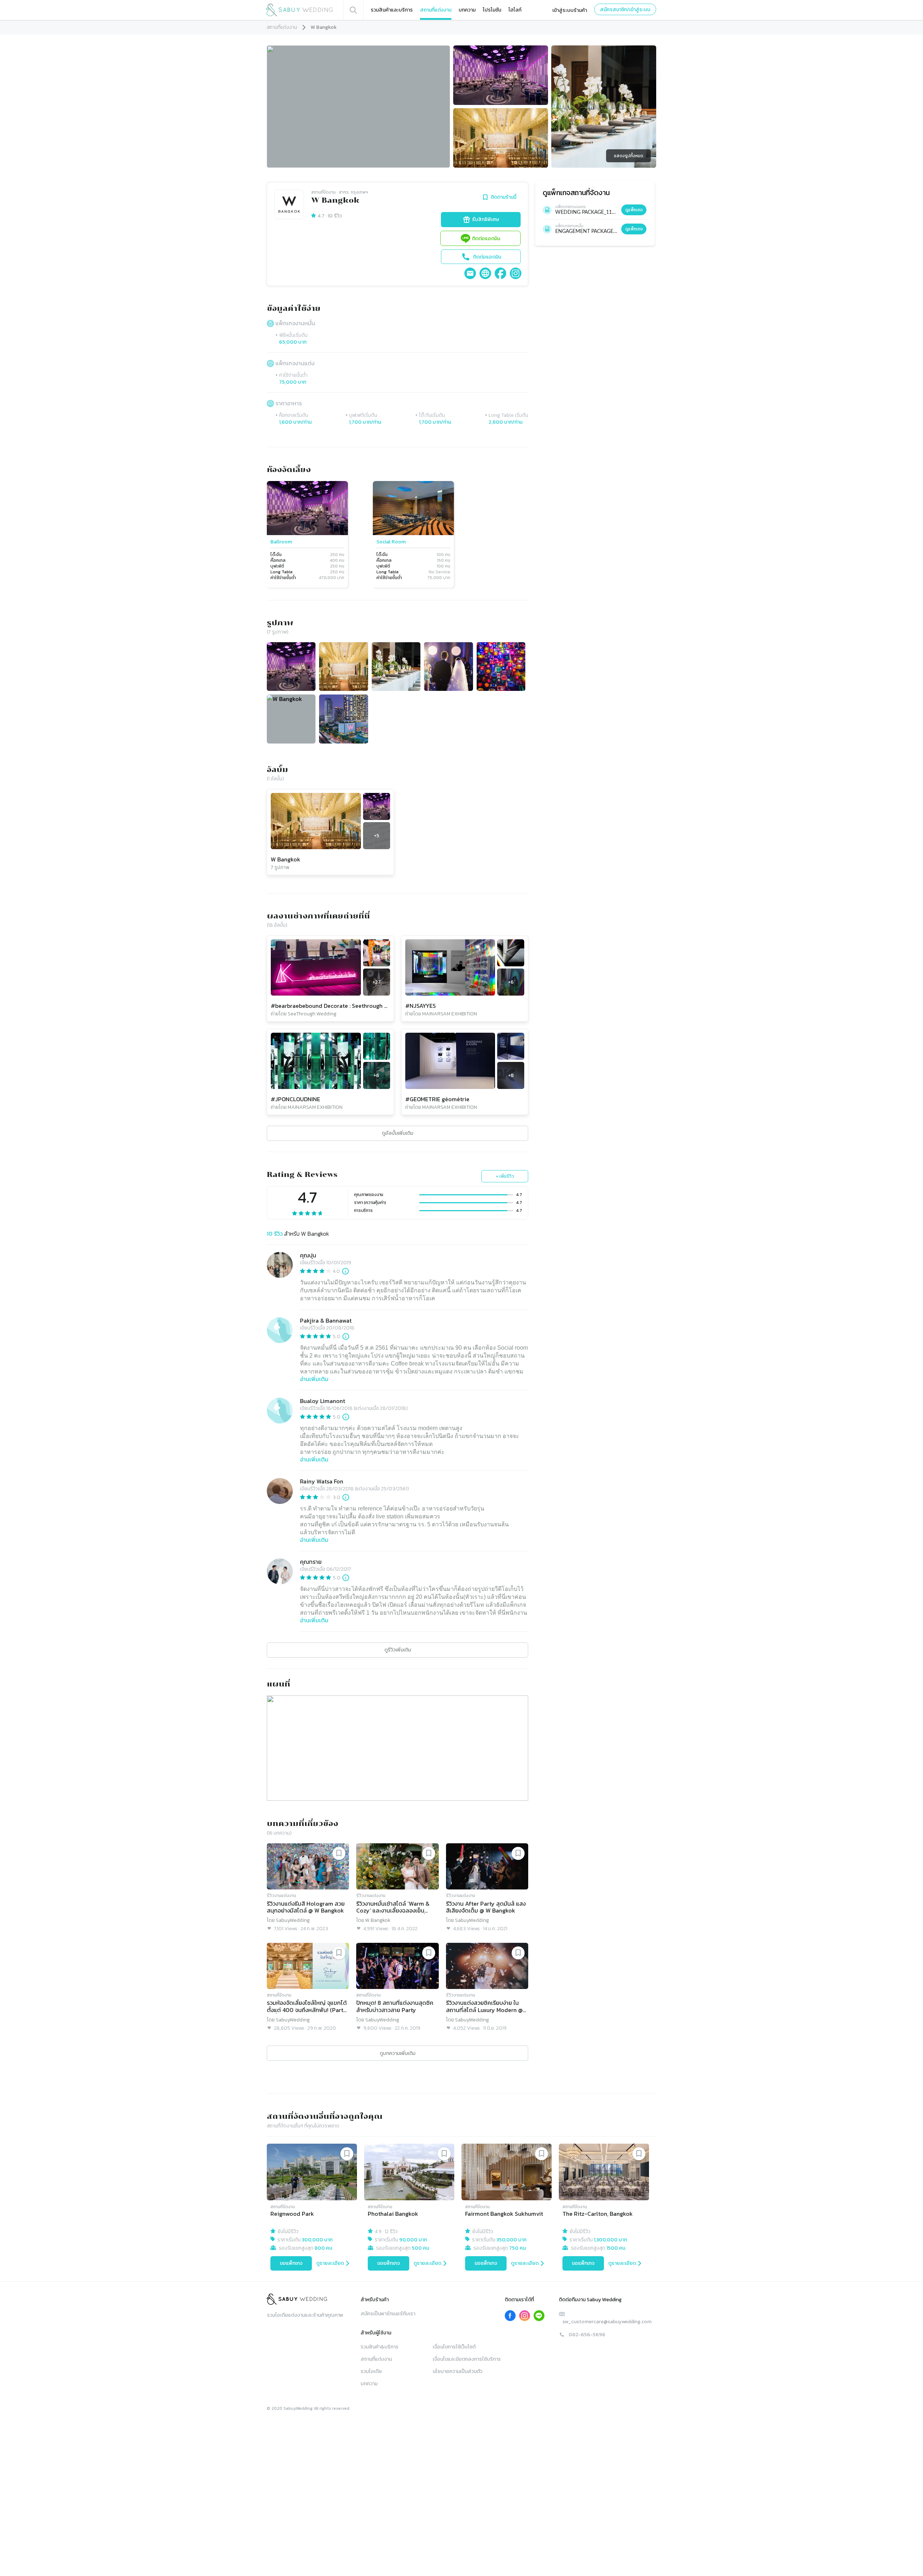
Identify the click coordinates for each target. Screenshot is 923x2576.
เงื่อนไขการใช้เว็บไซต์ (454, 2347)
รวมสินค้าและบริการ (392, 10)
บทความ (467, 10)
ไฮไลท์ (515, 10)
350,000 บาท (511, 2240)
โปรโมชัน (492, 10)
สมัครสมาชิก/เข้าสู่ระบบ (625, 10)
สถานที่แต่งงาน (436, 10)
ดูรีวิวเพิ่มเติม (398, 1650)
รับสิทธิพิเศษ (485, 219)
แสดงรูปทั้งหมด (629, 156)
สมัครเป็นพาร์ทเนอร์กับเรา (388, 2314)
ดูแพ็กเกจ (634, 210)
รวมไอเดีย (371, 2371)
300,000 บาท (317, 2240)
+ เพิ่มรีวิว (505, 1176)
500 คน (420, 2248)
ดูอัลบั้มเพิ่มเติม (398, 1133)
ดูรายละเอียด (330, 2263)
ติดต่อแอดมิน (486, 239)
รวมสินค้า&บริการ (379, 2347)
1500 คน (616, 2248)
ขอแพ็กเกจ (291, 2263)
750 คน (517, 2248)
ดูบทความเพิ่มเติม (398, 2053)
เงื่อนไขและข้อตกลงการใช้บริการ (467, 2359)
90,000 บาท (413, 2240)
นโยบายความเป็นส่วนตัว (458, 2371)
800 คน (323, 2248)
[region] (398, 535)
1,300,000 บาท (610, 2240)
